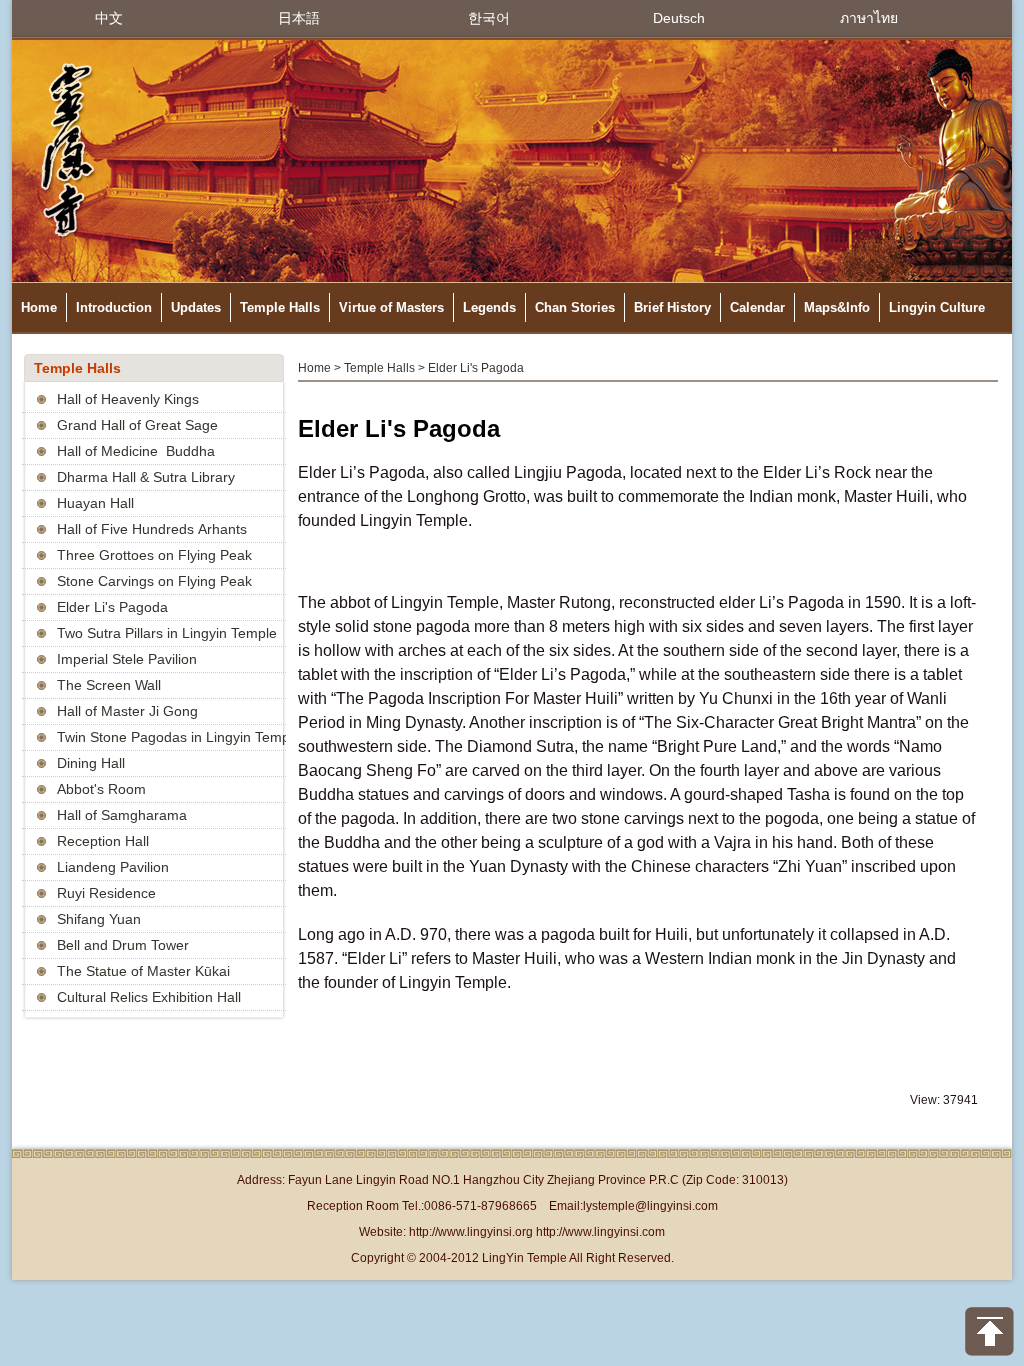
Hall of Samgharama (122, 815)
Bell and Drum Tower (123, 945)
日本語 (299, 18)
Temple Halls (280, 307)
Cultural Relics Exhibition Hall (149, 997)
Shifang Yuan (99, 919)
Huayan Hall (95, 503)
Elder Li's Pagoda (112, 607)
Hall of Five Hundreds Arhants (152, 529)
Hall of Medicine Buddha (136, 451)
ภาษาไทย (869, 18)
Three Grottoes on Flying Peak (154, 555)
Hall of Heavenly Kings (128, 399)
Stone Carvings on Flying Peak (154, 581)
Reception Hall (103, 841)
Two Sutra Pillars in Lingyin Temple (167, 633)
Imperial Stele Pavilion (127, 659)
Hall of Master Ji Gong (127, 711)
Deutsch (679, 18)
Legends (489, 307)
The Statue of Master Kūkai (143, 971)
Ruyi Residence (106, 893)
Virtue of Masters (391, 307)
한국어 (489, 18)
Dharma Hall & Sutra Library (146, 477)
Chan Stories (575, 307)
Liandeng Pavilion (113, 867)
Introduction (114, 307)
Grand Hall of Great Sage (137, 425)
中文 (109, 18)
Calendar (757, 307)
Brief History (672, 307)
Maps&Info (837, 307)
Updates (196, 307)
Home (39, 307)
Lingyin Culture (937, 307)
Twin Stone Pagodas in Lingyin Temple (179, 737)
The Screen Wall (109, 685)
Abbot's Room (101, 789)
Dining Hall (91, 763)
